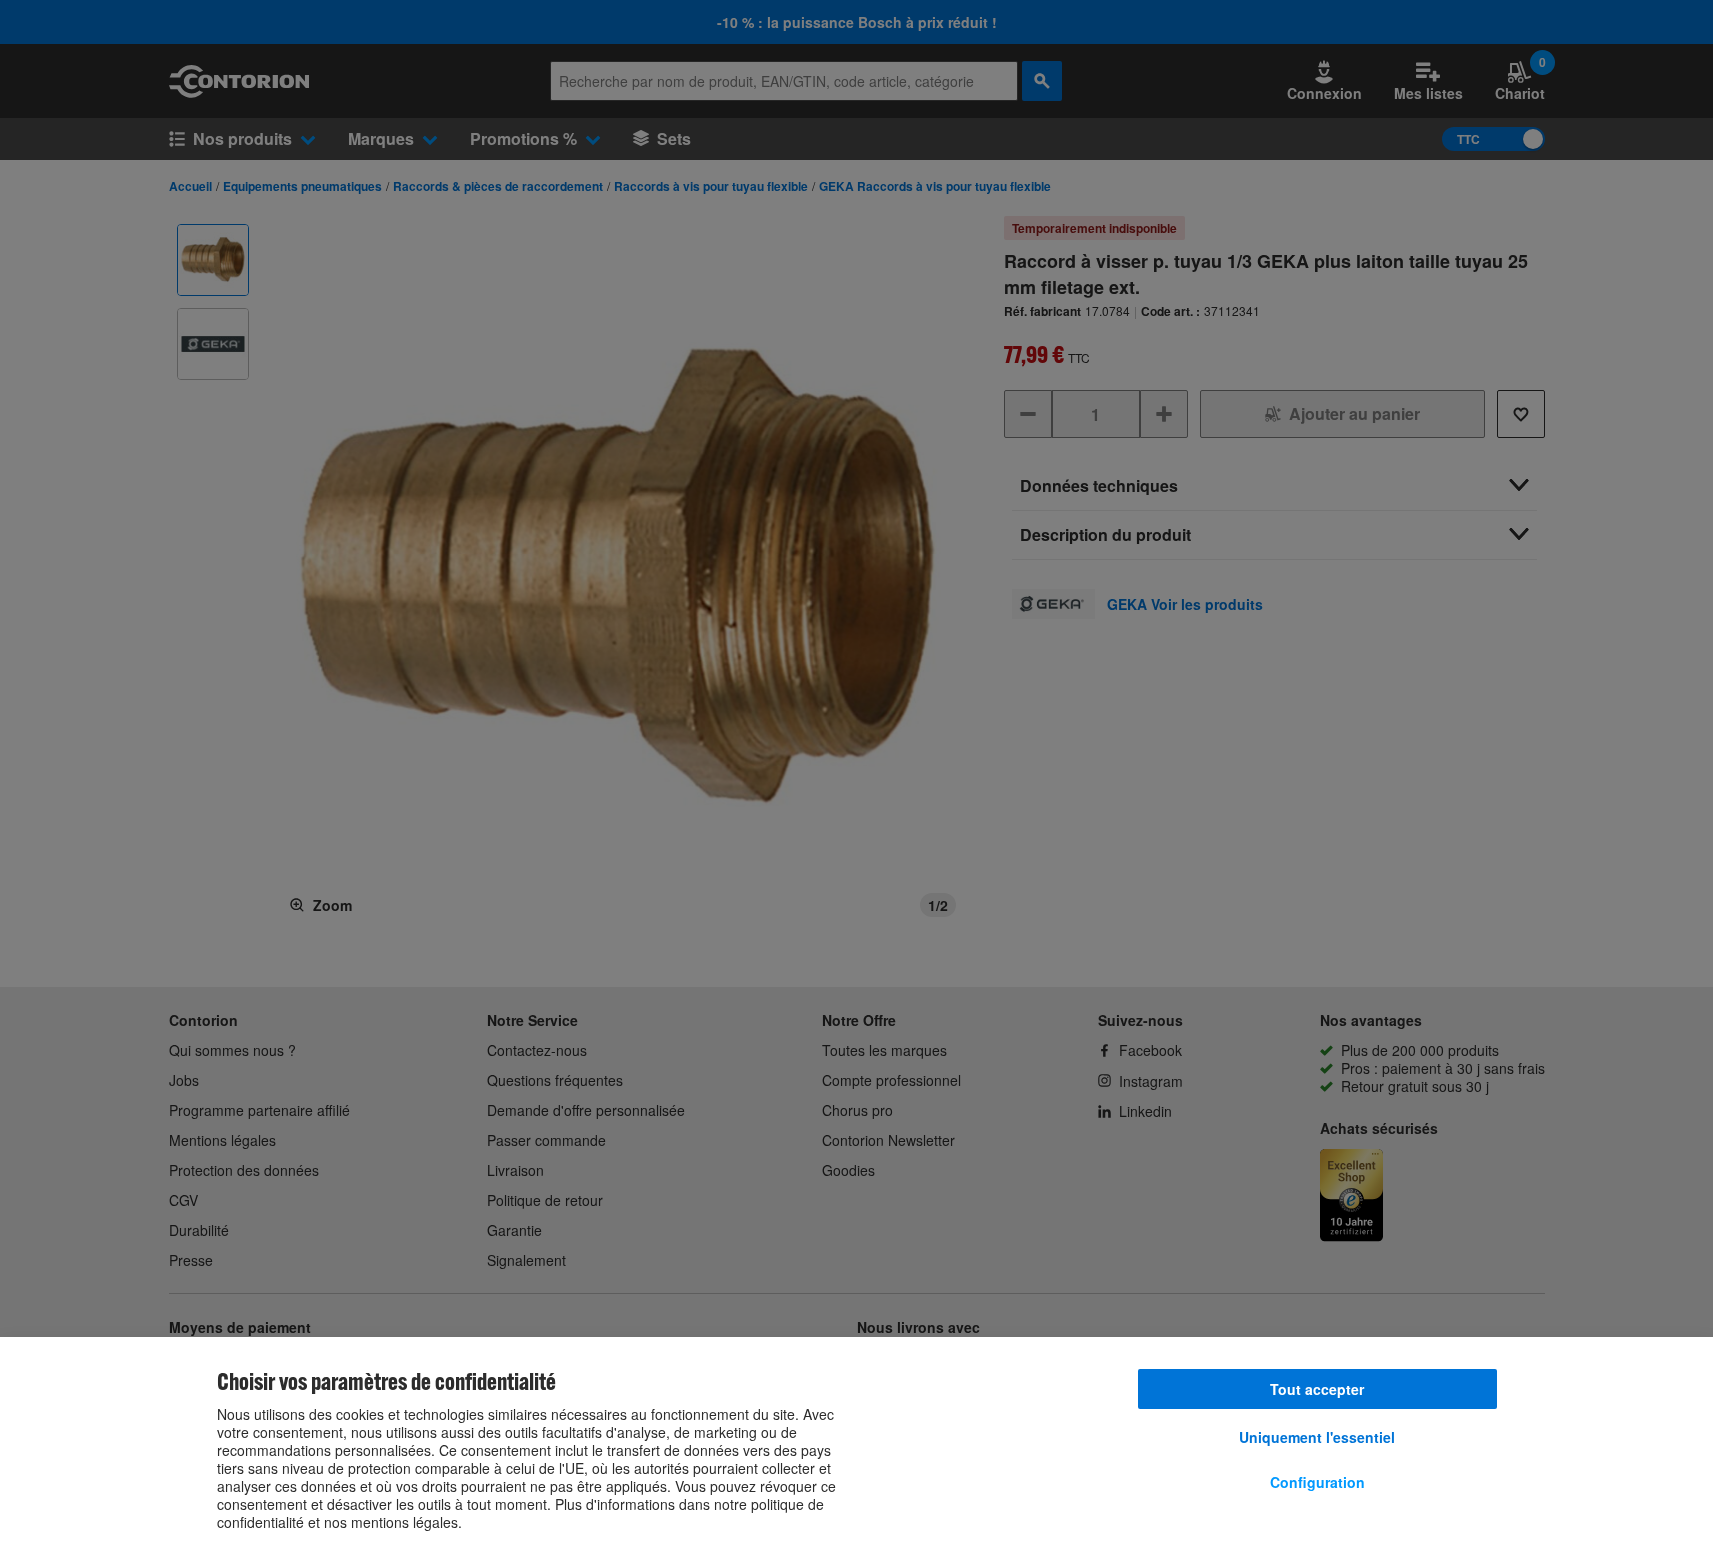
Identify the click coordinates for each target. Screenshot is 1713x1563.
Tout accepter (1317, 1389)
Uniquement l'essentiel (1317, 1437)
